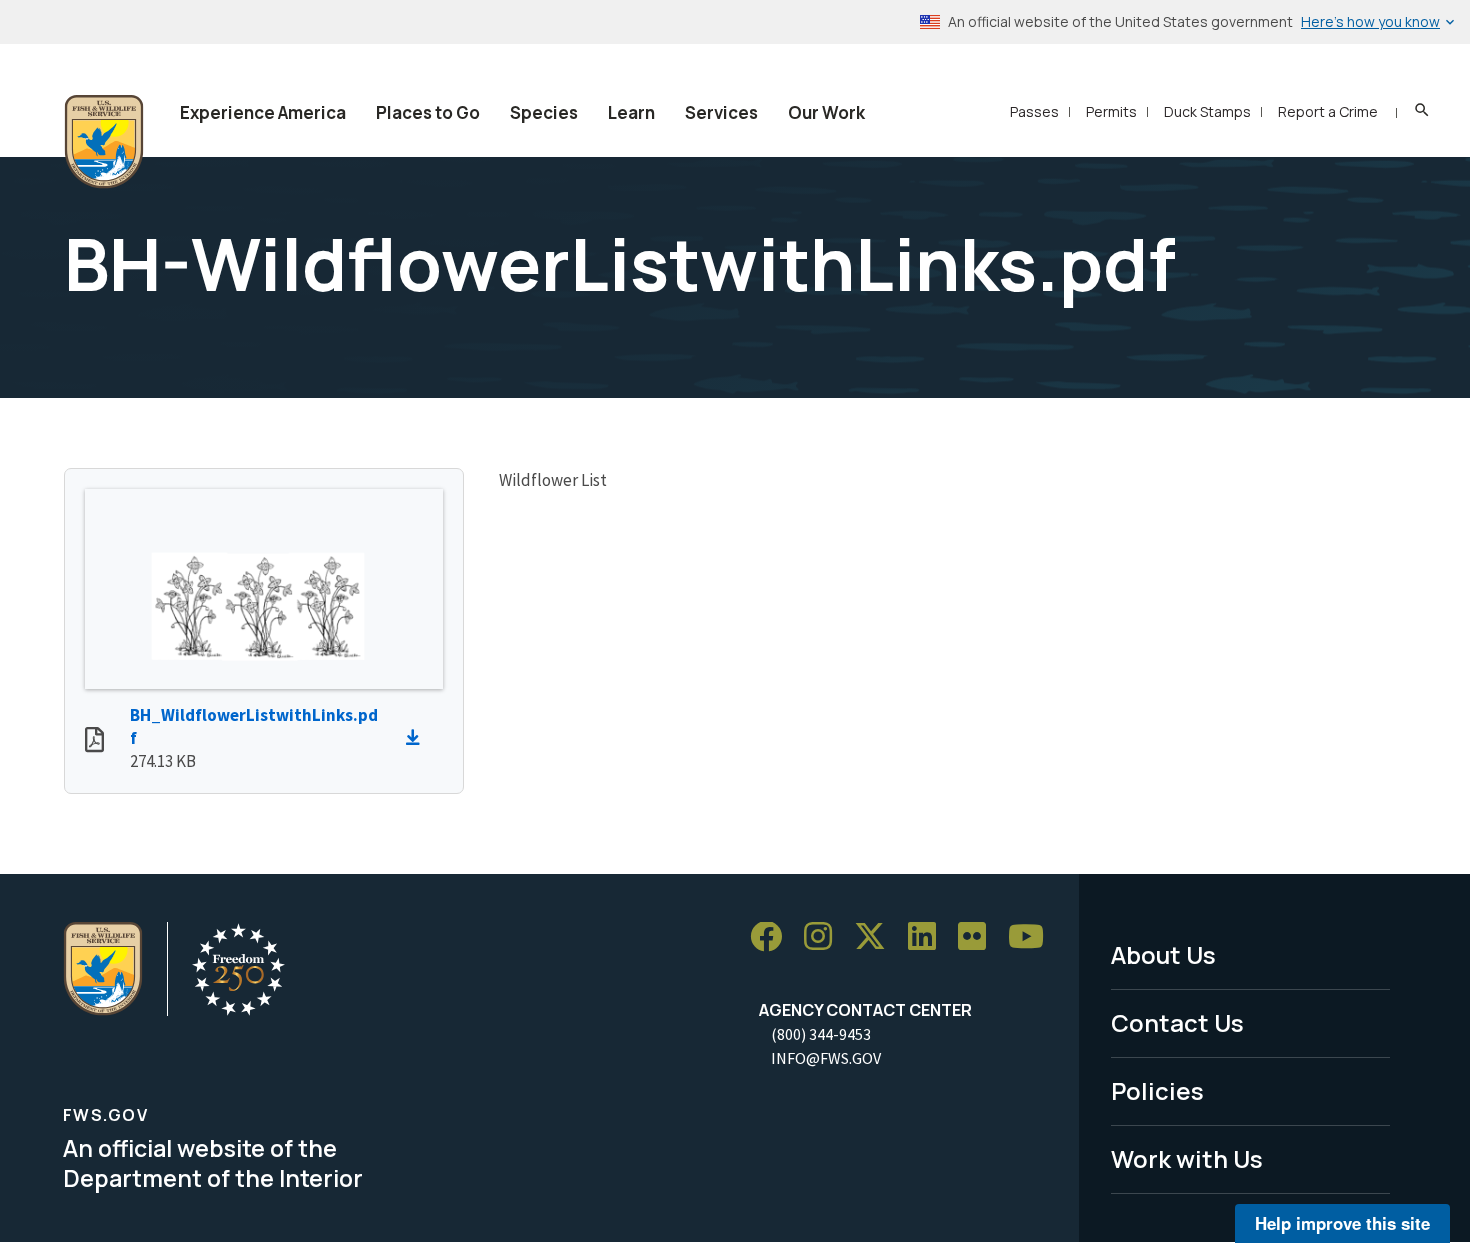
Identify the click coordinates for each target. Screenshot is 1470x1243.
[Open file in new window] (94, 742)
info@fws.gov (826, 1058)
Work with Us (1187, 1158)
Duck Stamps (1207, 111)
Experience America (263, 112)
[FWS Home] (104, 142)
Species (544, 112)
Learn (631, 112)
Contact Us (1177, 1022)
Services (721, 112)
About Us (1163, 954)
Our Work (826, 112)
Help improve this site (1342, 1223)
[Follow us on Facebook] (773, 937)
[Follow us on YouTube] (1033, 937)
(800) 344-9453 (821, 1034)
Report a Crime (1328, 111)
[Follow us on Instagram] (825, 937)
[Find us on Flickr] (979, 937)
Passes (1034, 111)
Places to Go (428, 112)
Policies (1157, 1090)
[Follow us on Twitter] (877, 937)
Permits (1111, 111)
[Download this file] (418, 738)
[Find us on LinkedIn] (929, 937)
